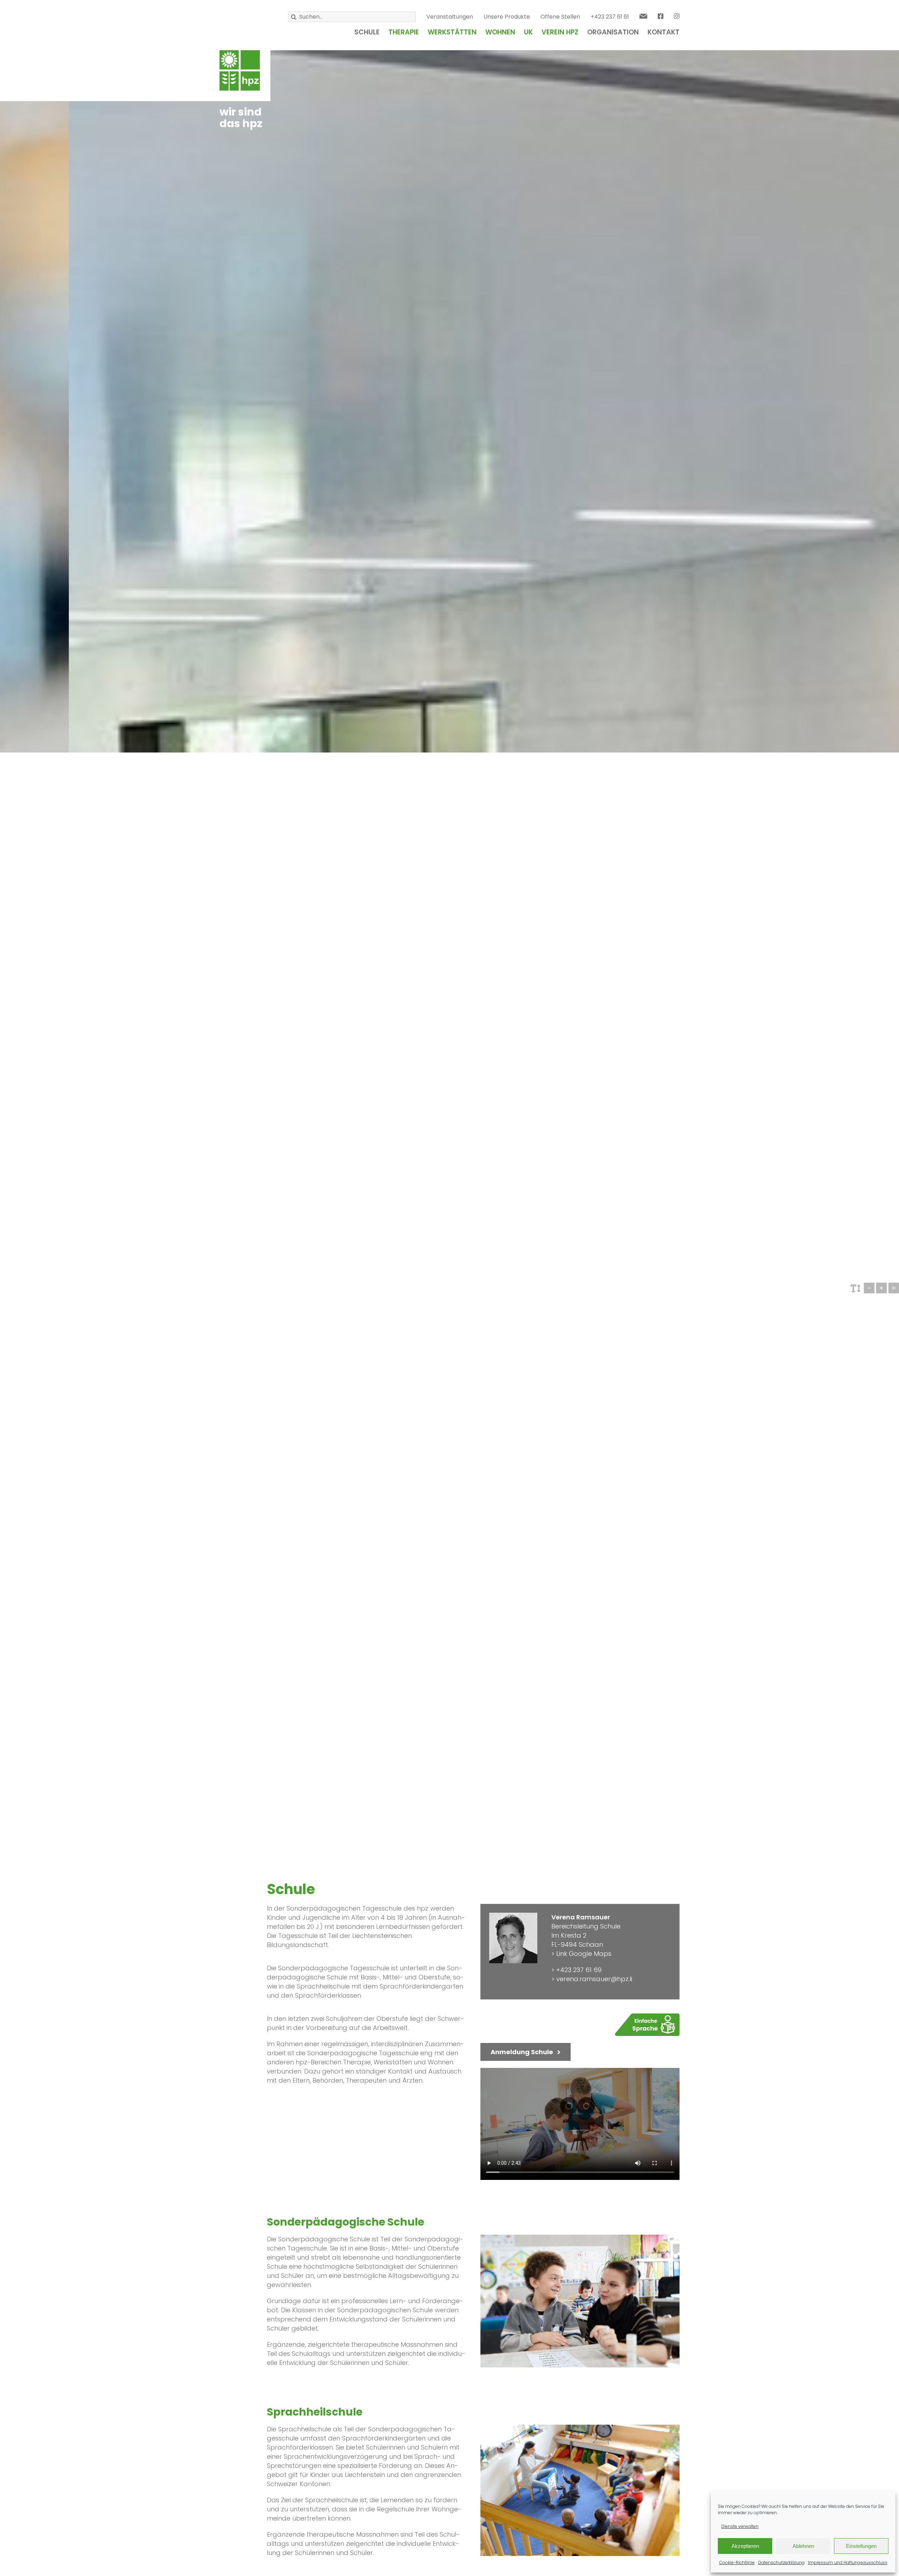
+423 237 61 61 (610, 17)
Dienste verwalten (740, 2526)
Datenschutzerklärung (781, 2562)
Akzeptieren (745, 2546)
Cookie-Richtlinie (737, 2562)
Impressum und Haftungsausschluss (848, 2562)
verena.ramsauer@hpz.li (594, 1979)
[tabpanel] (367, 1930)
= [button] (894, 1288)
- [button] (869, 1288)
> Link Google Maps (581, 1954)
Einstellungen (861, 2546)
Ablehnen (803, 2546)
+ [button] (881, 1288)
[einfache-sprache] (647, 2016)
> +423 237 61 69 (576, 1970)
